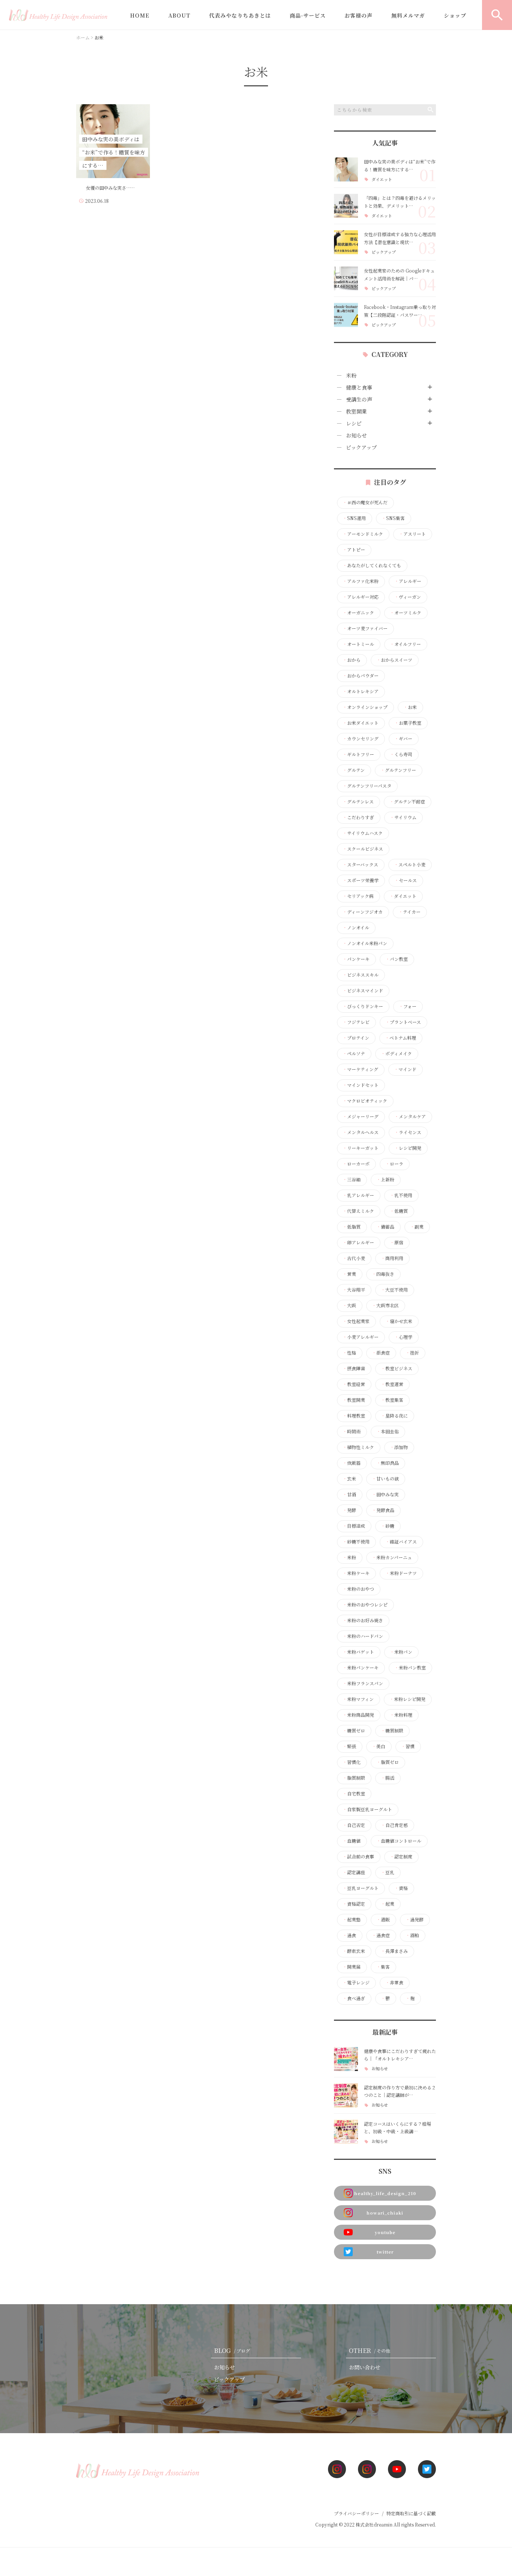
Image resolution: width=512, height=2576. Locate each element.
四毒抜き (383, 1274)
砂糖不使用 (356, 1542)
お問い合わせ (365, 2367)
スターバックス (360, 865)
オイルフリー (405, 644)
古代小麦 (354, 1258)
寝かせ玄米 (399, 1321)
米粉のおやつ (358, 1589)
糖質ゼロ (354, 1731)
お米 (410, 707)
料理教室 (354, 1416)
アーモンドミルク (363, 534)
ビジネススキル (361, 975)
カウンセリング (361, 739)
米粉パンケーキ (361, 1668)
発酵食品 (383, 1510)
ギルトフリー (358, 754)
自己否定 (354, 1825)
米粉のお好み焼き (363, 1620)
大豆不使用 (394, 1290)
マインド (405, 1069)
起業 (388, 1904)
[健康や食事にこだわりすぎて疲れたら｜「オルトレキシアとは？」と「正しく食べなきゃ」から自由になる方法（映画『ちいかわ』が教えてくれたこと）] (346, 2059)
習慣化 (352, 1762)
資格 (401, 1888)
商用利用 (392, 1258)
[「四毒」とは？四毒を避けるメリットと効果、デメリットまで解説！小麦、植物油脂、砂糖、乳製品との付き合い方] (346, 206)
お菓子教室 (408, 723)
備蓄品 (385, 1227)
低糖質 (399, 1211)
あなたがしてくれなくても (372, 565)
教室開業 (356, 411)
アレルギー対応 (361, 597)
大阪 (349, 1305)
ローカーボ (356, 1164)
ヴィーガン (408, 597)
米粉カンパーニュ (392, 1557)
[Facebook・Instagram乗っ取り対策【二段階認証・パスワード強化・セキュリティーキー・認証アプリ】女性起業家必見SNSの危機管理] (346, 315)
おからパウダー (361, 676)
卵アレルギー (358, 1242)
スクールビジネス (363, 849)
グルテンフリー (398, 770)
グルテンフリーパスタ (367, 786)
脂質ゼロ (388, 1762)
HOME (140, 15)
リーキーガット (361, 1148)
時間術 (352, 1431)
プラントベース (403, 1022)
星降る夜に (394, 1416)
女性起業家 (356, 1321)
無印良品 (388, 1463)
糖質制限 (392, 1731)
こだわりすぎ (358, 817)
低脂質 (352, 1227)
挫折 (412, 1353)
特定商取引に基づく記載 (411, 2513)
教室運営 (392, 1384)
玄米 (349, 1479)
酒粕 (412, 1935)
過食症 (381, 1935)
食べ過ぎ (354, 1998)
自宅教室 (354, 1794)
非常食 (394, 1983)
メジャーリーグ (361, 1116)
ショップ (455, 15)
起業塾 (352, 1920)
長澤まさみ (394, 1951)
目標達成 (354, 1526)
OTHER (370, 2350)
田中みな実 (385, 1494)
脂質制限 (354, 1778)
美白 (379, 1746)
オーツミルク (406, 613)
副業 (417, 1227)
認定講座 (354, 1872)
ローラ (394, 1164)
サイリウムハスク (363, 833)
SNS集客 (393, 518)
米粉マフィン (358, 1699)
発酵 (349, 1510)
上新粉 (385, 1179)
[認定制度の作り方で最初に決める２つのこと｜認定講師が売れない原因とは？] (346, 2095)
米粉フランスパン (363, 1683)
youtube (385, 2232)
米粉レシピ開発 (407, 1699)
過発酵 (415, 1920)
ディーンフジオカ (363, 912)
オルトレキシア (361, 691)
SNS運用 (354, 518)
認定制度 (401, 1857)
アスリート (412, 534)
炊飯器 (352, 1463)
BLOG (232, 2350)
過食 (349, 1935)
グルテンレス (358, 802)
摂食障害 (354, 1368)
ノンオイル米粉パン (365, 943)
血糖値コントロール (399, 1841)
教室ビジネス (397, 1368)
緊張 (349, 1746)
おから (352, 660)
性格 (349, 1353)
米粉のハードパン (363, 1636)
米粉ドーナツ (401, 1573)
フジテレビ (356, 1022)
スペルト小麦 (410, 865)
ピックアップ (384, 252)
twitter (385, 2252)
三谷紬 (352, 1179)
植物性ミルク (358, 1447)
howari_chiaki (385, 2213)
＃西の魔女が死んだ (365, 502)
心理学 (403, 1337)
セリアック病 (358, 896)
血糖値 (352, 1841)
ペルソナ (354, 1053)
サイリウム (403, 817)
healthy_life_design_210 (385, 2193)
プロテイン (356, 1038)
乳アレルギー (358, 1195)
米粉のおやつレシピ (365, 1605)
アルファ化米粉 (361, 581)
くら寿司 (401, 754)
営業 (349, 1274)
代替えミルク (358, 1211)
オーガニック (358, 613)
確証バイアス (401, 1542)
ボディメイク (396, 1053)
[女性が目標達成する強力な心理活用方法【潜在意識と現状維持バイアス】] (346, 242)
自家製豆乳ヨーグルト (367, 1809)
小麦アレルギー (361, 1337)
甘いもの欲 (385, 1479)
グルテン (354, 770)
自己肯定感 (394, 1825)
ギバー (403, 739)
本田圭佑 (388, 1431)
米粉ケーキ (356, 1573)
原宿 (397, 1242)
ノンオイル (356, 928)
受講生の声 (359, 399)
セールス (406, 880)
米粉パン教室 (410, 1668)
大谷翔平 (354, 1290)
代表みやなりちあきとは (240, 15)
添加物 (399, 1447)
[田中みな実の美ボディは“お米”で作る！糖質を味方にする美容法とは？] (346, 169)
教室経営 (354, 1384)
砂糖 (388, 1526)
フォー (408, 1006)
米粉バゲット (358, 1652)
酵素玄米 (354, 1951)
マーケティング (360, 1069)
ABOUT (179, 15)
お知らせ (356, 435)
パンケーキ (356, 959)
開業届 (352, 1967)
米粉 (351, 375)
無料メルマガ (408, 15)
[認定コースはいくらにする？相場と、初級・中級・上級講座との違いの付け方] (346, 2132)
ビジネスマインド (363, 991)
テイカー (409, 912)
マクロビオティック (365, 1101)
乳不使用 (401, 1195)
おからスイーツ (394, 660)
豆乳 (388, 1872)
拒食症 (381, 1353)
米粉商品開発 (358, 1715)
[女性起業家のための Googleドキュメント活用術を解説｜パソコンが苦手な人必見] (346, 279)
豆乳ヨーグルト (361, 1888)
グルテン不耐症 (407, 802)
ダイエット (382, 179)
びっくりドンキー (363, 1006)
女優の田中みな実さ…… (107, 188)
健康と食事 (359, 387)
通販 (383, 1920)
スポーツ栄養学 (361, 880)
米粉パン (401, 1652)
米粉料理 (401, 1715)
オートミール (358, 644)
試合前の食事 (358, 1857)
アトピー (354, 550)
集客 (383, 1967)
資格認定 (354, 1904)
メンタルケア (410, 1116)
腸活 (388, 1778)
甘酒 (349, 1494)
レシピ (354, 423)
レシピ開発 (408, 1148)
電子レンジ (356, 1983)
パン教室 (397, 959)
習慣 (408, 1746)
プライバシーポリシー (356, 2513)
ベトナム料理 (400, 1038)
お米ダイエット (361, 723)
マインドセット (361, 1085)
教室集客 (392, 1400)
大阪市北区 (385, 1305)
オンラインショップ (365, 707)
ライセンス (408, 1132)
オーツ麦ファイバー (365, 628)
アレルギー (408, 581)
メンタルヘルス (361, 1132)
